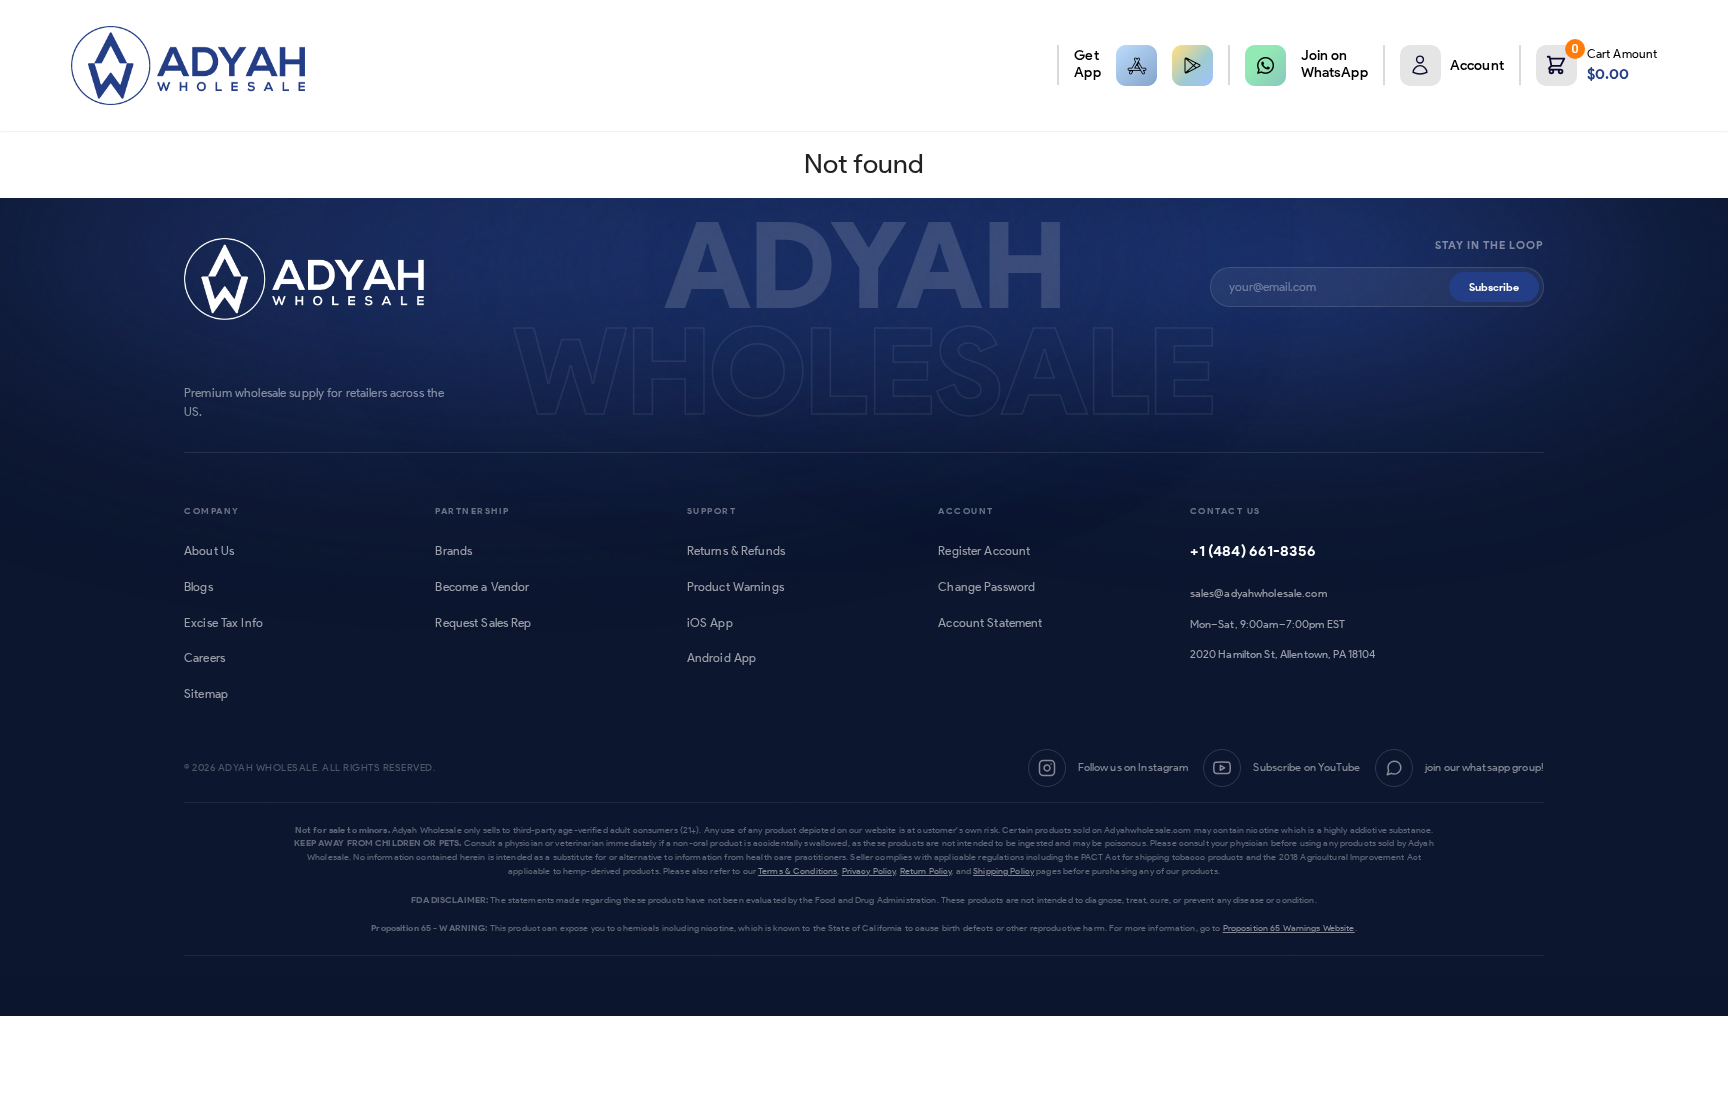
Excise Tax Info (223, 623)
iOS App (710, 623)
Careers (204, 658)
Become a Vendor (482, 587)
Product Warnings (735, 587)
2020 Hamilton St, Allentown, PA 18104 (1283, 654)
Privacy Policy (869, 870)
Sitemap (206, 694)
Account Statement (990, 623)
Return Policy (926, 870)
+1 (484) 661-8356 (1253, 551)
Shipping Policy (1003, 870)
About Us (209, 551)
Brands (453, 551)
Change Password (986, 587)
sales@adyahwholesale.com (1258, 593)
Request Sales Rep (483, 623)
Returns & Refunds (736, 551)
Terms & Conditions (797, 870)
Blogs (198, 587)
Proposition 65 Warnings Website (1289, 927)
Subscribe (1494, 287)
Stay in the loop (1489, 245)
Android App (721, 658)
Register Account (984, 551)
